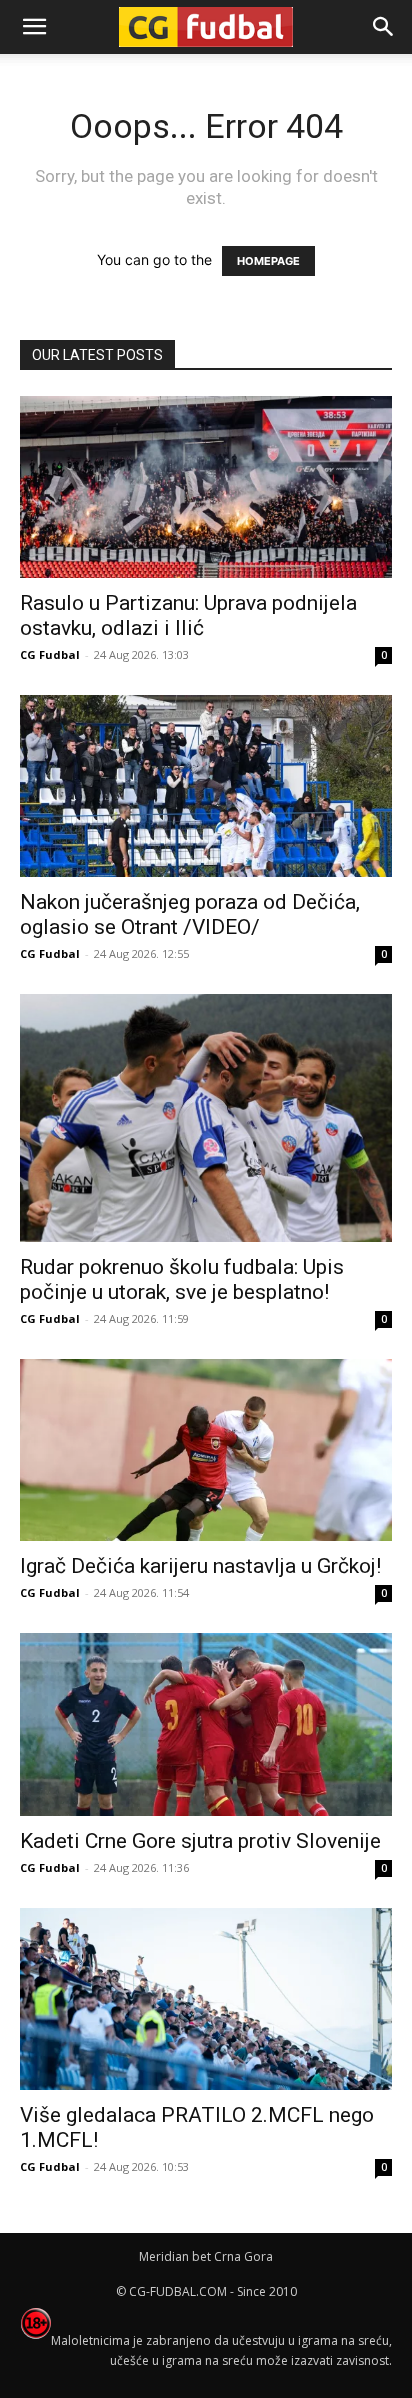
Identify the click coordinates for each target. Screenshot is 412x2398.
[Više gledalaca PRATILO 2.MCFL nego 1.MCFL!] (206, 1999)
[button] (384, 27)
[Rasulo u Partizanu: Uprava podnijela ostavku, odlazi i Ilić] (206, 487)
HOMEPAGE (268, 261)
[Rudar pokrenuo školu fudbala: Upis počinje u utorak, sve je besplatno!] (206, 1118)
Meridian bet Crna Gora (206, 2256)
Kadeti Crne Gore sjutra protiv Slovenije (200, 1841)
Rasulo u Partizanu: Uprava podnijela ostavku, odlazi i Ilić (188, 615)
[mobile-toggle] (34, 27)
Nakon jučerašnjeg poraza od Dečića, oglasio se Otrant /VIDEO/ (190, 914)
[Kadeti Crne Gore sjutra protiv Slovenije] (206, 1724)
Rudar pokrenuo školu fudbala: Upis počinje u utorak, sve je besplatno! (182, 1279)
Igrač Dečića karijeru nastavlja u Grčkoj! (200, 1566)
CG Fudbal (50, 654)
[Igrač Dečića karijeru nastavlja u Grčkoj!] (206, 1450)
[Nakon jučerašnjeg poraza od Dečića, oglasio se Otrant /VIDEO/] (206, 786)
